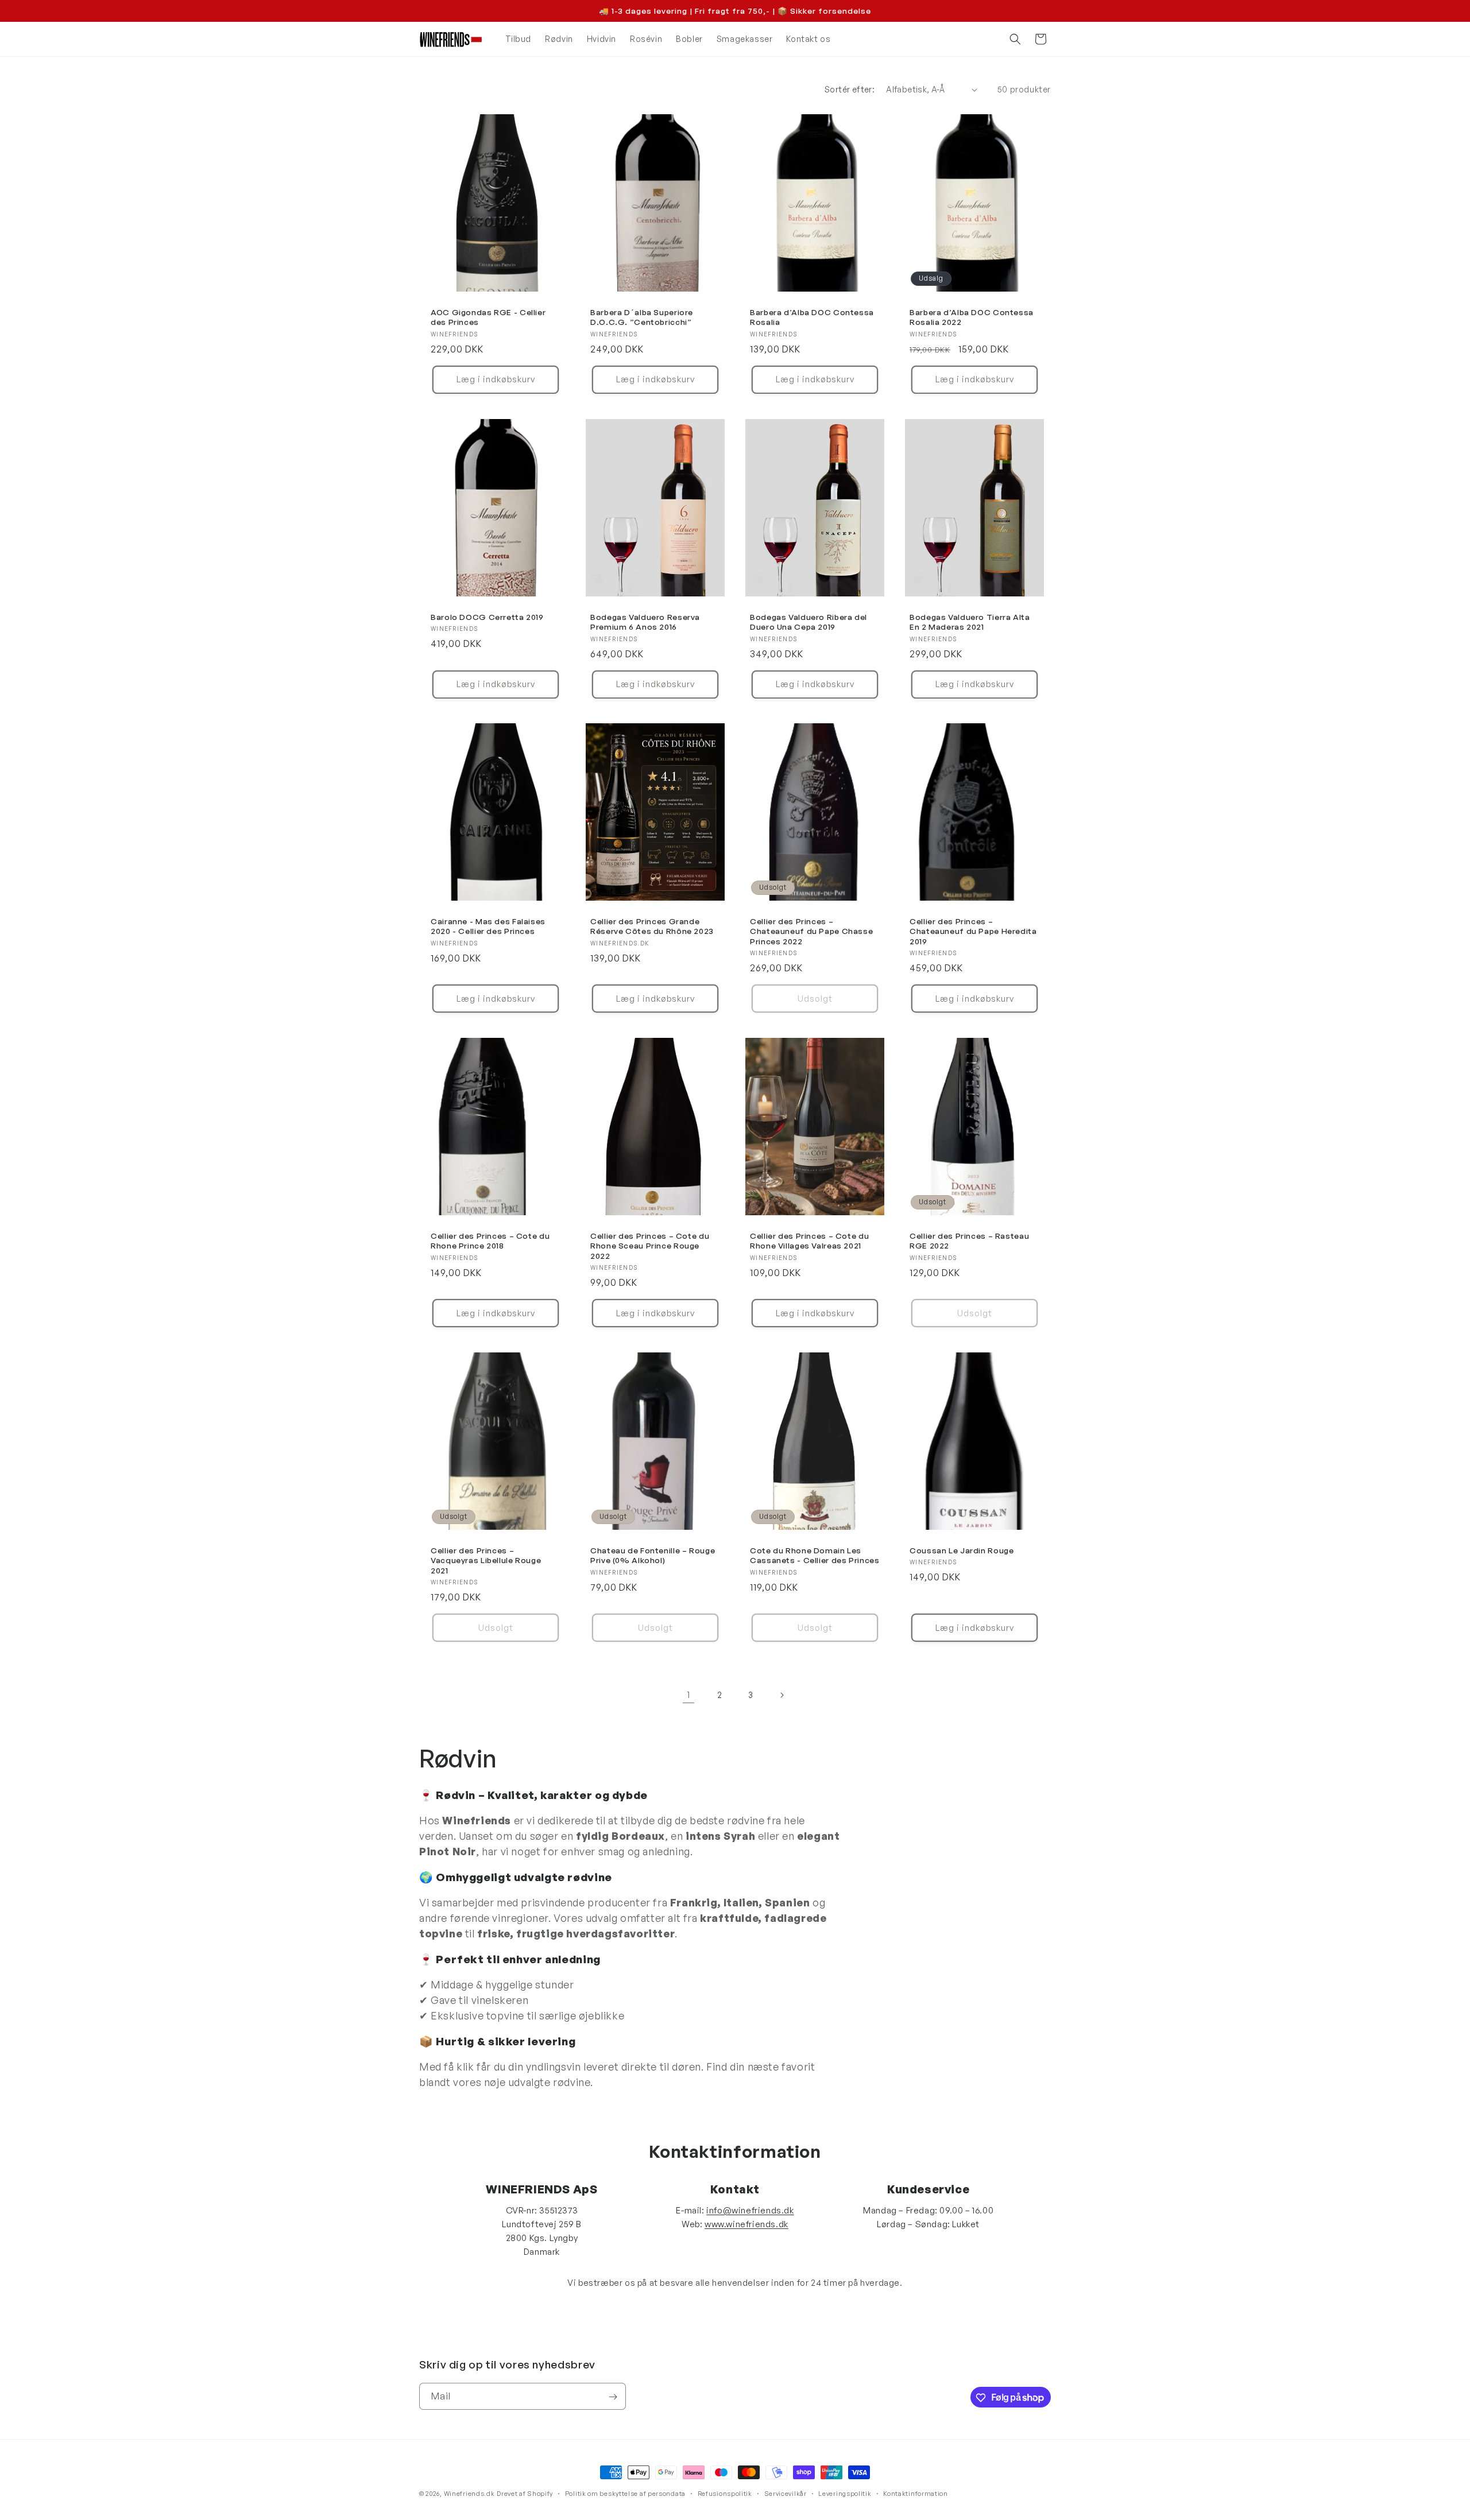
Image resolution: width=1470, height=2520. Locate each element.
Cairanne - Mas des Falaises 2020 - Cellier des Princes (488, 926)
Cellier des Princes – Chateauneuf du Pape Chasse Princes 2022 (811, 931)
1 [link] (688, 1695)
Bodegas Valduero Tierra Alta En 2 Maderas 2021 (970, 621)
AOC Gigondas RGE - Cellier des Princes (488, 317)
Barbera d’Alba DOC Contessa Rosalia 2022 (972, 317)
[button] (1015, 39)
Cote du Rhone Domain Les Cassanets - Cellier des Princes (815, 1555)
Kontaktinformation (916, 2493)
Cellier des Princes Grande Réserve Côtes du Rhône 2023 (652, 926)
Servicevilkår (786, 2493)
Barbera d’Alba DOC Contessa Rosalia (812, 317)
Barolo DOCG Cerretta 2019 (487, 616)
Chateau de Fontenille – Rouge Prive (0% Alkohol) (653, 1555)
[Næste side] (782, 1695)
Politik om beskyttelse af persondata (625, 2493)
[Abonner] (613, 2397)
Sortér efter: (850, 89)
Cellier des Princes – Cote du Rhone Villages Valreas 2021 (809, 1241)
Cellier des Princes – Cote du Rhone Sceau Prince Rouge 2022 (650, 1246)
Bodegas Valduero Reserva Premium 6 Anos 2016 (645, 621)
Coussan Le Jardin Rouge (962, 1550)
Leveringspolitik (845, 2493)
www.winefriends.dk (746, 2224)
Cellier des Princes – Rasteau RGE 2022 (969, 1241)
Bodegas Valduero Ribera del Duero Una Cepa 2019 (808, 621)
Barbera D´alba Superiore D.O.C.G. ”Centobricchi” (642, 317)
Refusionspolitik (725, 2493)
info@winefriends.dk (750, 2210)
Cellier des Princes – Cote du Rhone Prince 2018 (490, 1241)
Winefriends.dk (469, 2494)
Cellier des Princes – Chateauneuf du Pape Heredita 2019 (973, 931)
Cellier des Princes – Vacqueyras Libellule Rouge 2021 (486, 1560)
